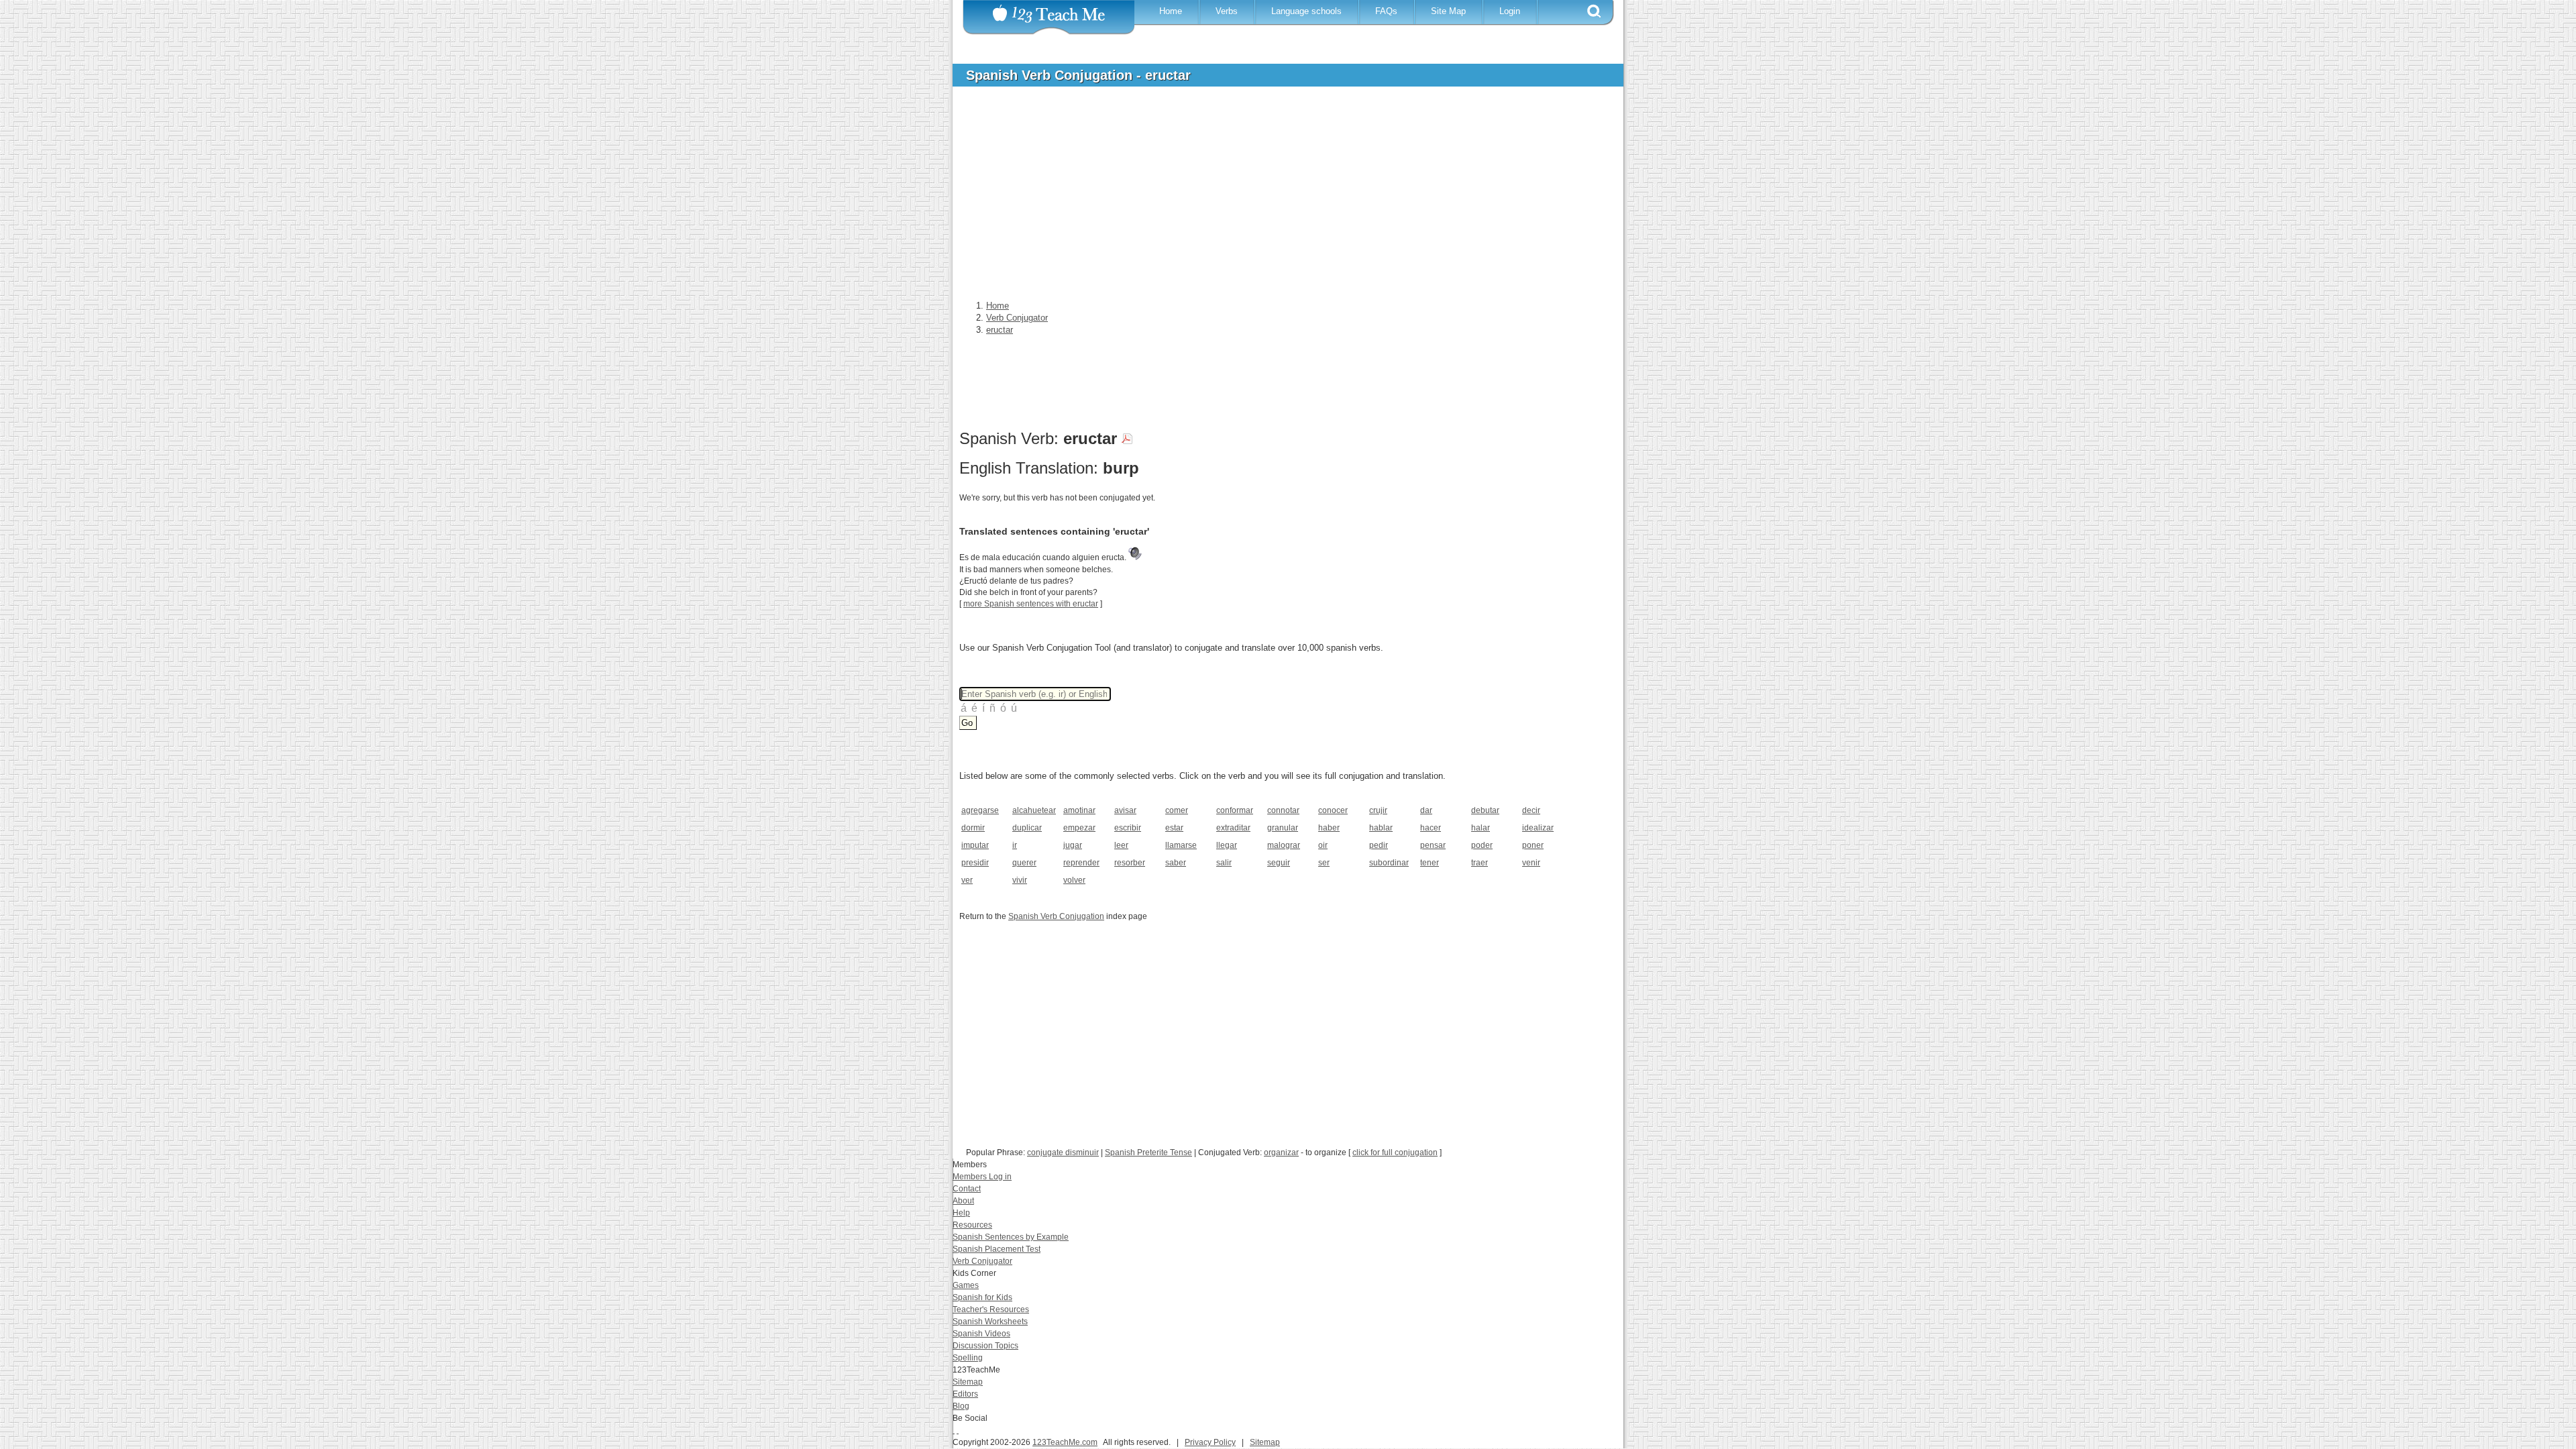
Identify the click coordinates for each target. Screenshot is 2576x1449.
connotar (1283, 810)
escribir (1128, 828)
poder (1482, 845)
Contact (967, 1189)
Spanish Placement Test (997, 1249)
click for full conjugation (1395, 1152)
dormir (973, 828)
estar (1174, 828)
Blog (961, 1406)
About (963, 1201)
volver (1074, 880)
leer (1121, 845)
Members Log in (982, 1177)
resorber (1130, 863)
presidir (975, 863)
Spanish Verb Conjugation (1056, 916)
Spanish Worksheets (990, 1322)
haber (1329, 828)
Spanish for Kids (982, 1297)
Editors (965, 1394)
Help (961, 1213)
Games (966, 1285)
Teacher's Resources (991, 1309)
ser (1324, 863)
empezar (1079, 828)
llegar (1227, 845)
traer (1480, 863)
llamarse (1181, 845)
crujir (1378, 810)
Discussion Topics (985, 1346)
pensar (1433, 845)
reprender (1081, 863)
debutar (1485, 810)
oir (1323, 845)
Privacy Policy (1210, 1442)
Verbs (1227, 11)
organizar (1281, 1152)
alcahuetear (1033, 810)
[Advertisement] (1278, 197)
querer (1024, 863)
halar (1481, 828)
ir (1015, 845)
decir (1531, 810)
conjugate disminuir (1063, 1152)
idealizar (1538, 828)
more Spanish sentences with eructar (1031, 604)
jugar (1073, 845)
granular (1283, 828)
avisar (1125, 810)
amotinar (1079, 810)
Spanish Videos (981, 1334)
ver (967, 880)
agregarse (980, 810)
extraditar (1233, 828)
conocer (1333, 810)
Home (1171, 11)
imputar (975, 845)
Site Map (1448, 11)
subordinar (1389, 863)
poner (1533, 845)
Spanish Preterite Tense (1148, 1152)
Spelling (968, 1358)
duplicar (1027, 828)
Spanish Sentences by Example (1011, 1237)
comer (1177, 810)
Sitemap (968, 1382)
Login (1510, 11)
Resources (972, 1225)
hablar (1381, 828)
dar (1426, 810)
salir (1224, 863)
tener (1430, 863)
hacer (1431, 828)
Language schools (1306, 11)
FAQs (1386, 11)
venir (1531, 863)
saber (1176, 863)
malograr (1284, 845)
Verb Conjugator (982, 1261)
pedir (1379, 845)
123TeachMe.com (1065, 1442)
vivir (1020, 880)
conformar (1235, 810)
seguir (1279, 863)
